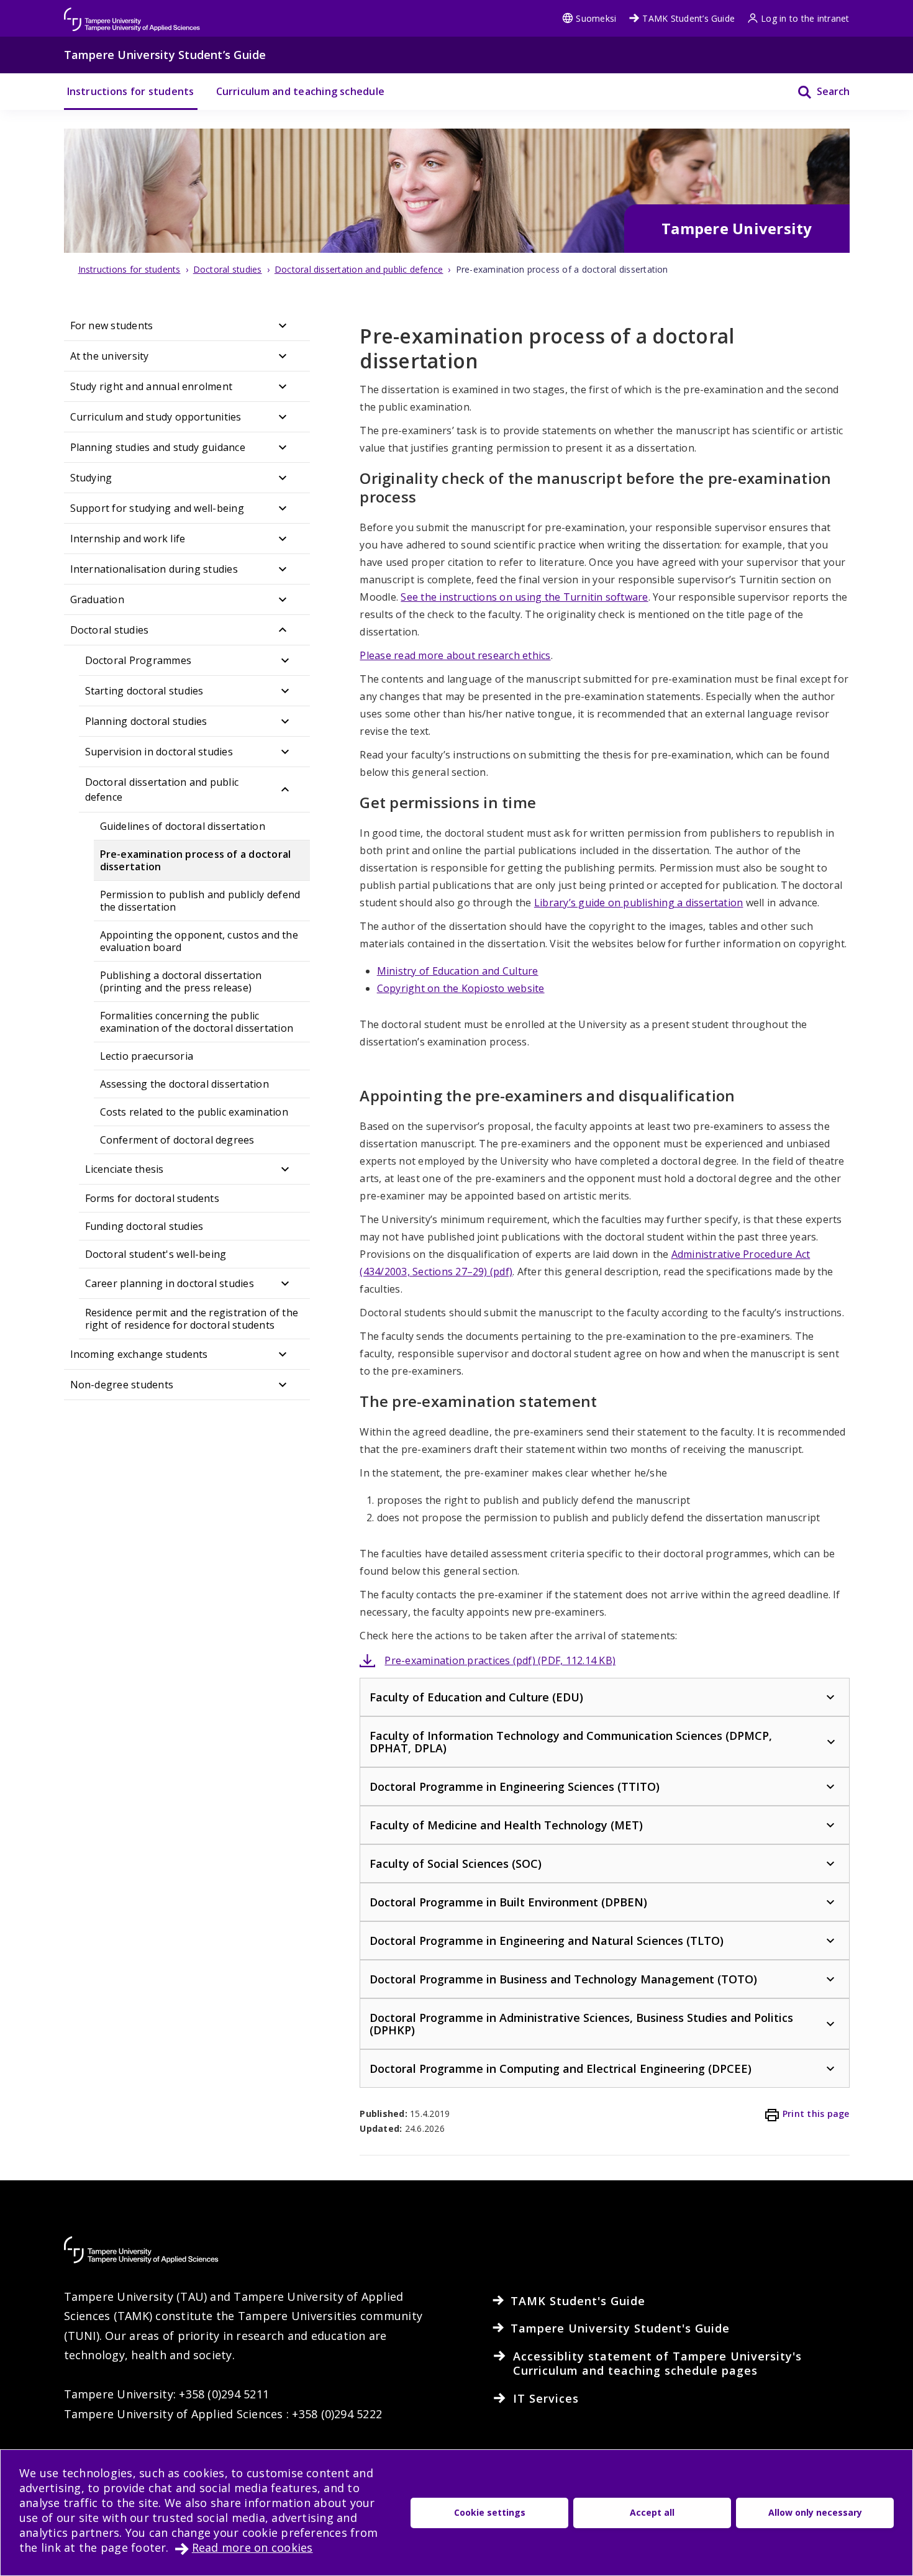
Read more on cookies (252, 2547)
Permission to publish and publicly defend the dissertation (200, 901)
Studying (91, 478)
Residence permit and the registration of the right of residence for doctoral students (192, 1319)
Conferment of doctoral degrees (177, 1140)
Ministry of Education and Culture (458, 971)
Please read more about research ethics (455, 655)
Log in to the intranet (805, 18)
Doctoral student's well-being (156, 1254)
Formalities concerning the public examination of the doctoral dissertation (198, 1022)
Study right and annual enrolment (152, 386)
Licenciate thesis (125, 1169)
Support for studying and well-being (157, 508)
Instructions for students (131, 91)
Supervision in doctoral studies (159, 752)
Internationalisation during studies (154, 569)
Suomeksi (596, 18)
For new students (112, 325)
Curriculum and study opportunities (156, 417)
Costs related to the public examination (194, 1112)
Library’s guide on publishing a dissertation (639, 903)
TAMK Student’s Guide (688, 18)
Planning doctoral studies (146, 721)
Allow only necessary (815, 2512)
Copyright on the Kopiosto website (461, 988)
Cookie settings (490, 2512)
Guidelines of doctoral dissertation (183, 826)
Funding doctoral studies (144, 1226)
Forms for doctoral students (152, 1198)
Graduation (97, 599)
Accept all (652, 2512)
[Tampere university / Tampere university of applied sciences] (132, 13)
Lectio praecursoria (147, 1056)
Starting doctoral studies (144, 691)
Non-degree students (122, 1385)
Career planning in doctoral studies (170, 1283)
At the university (110, 356)
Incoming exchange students (139, 1354)
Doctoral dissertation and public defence (162, 790)
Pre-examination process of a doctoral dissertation (196, 860)
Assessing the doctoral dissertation (184, 1084)
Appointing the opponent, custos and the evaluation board (199, 941)
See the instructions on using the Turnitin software (524, 597)
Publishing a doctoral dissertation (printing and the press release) (181, 981)
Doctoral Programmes (139, 660)
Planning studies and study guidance (158, 447)
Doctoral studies (110, 630)
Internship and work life (128, 539)
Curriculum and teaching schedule (301, 91)
